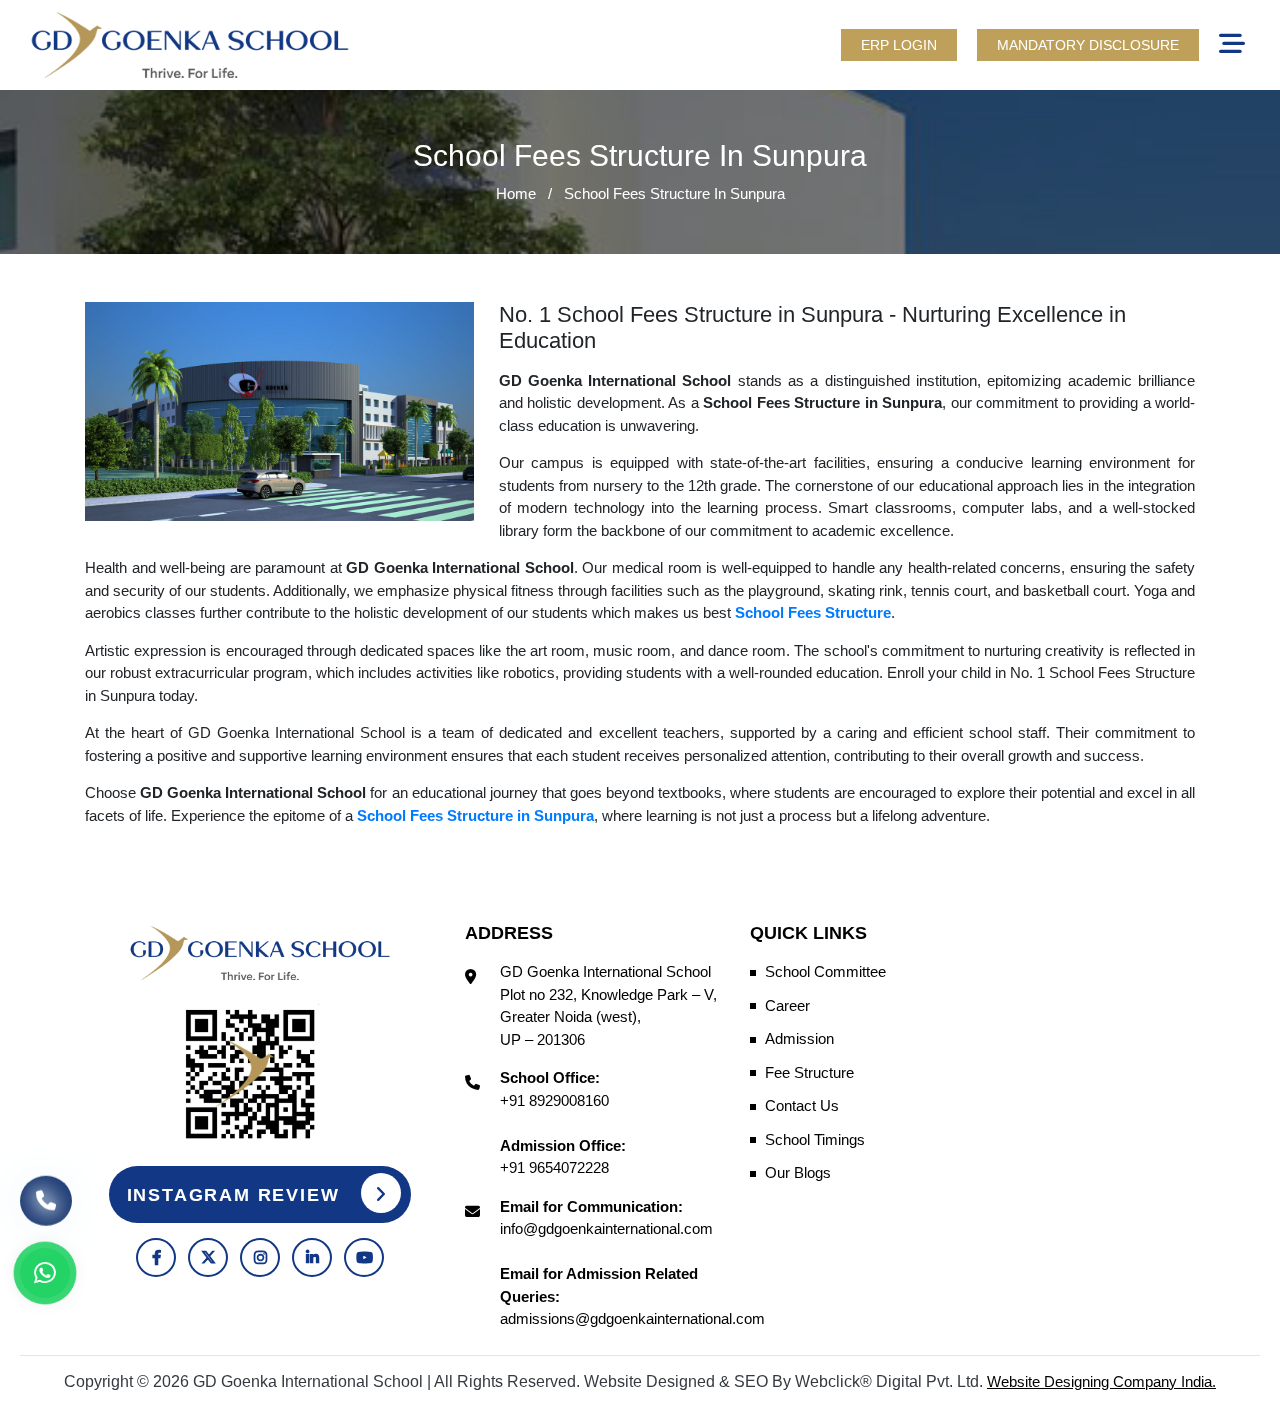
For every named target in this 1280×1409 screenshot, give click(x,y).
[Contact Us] (46, 1194)
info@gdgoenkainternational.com (606, 1228)
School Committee (825, 971)
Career (787, 1005)
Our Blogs (798, 1172)
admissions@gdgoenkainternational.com (632, 1318)
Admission (799, 1038)
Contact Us (802, 1105)
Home (516, 193)
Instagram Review (237, 1195)
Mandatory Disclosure (1088, 45)
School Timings (815, 1139)
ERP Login (899, 45)
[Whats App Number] (45, 1273)
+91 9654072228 (554, 1167)
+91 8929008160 (554, 1100)
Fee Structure (809, 1072)
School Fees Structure (813, 612)
